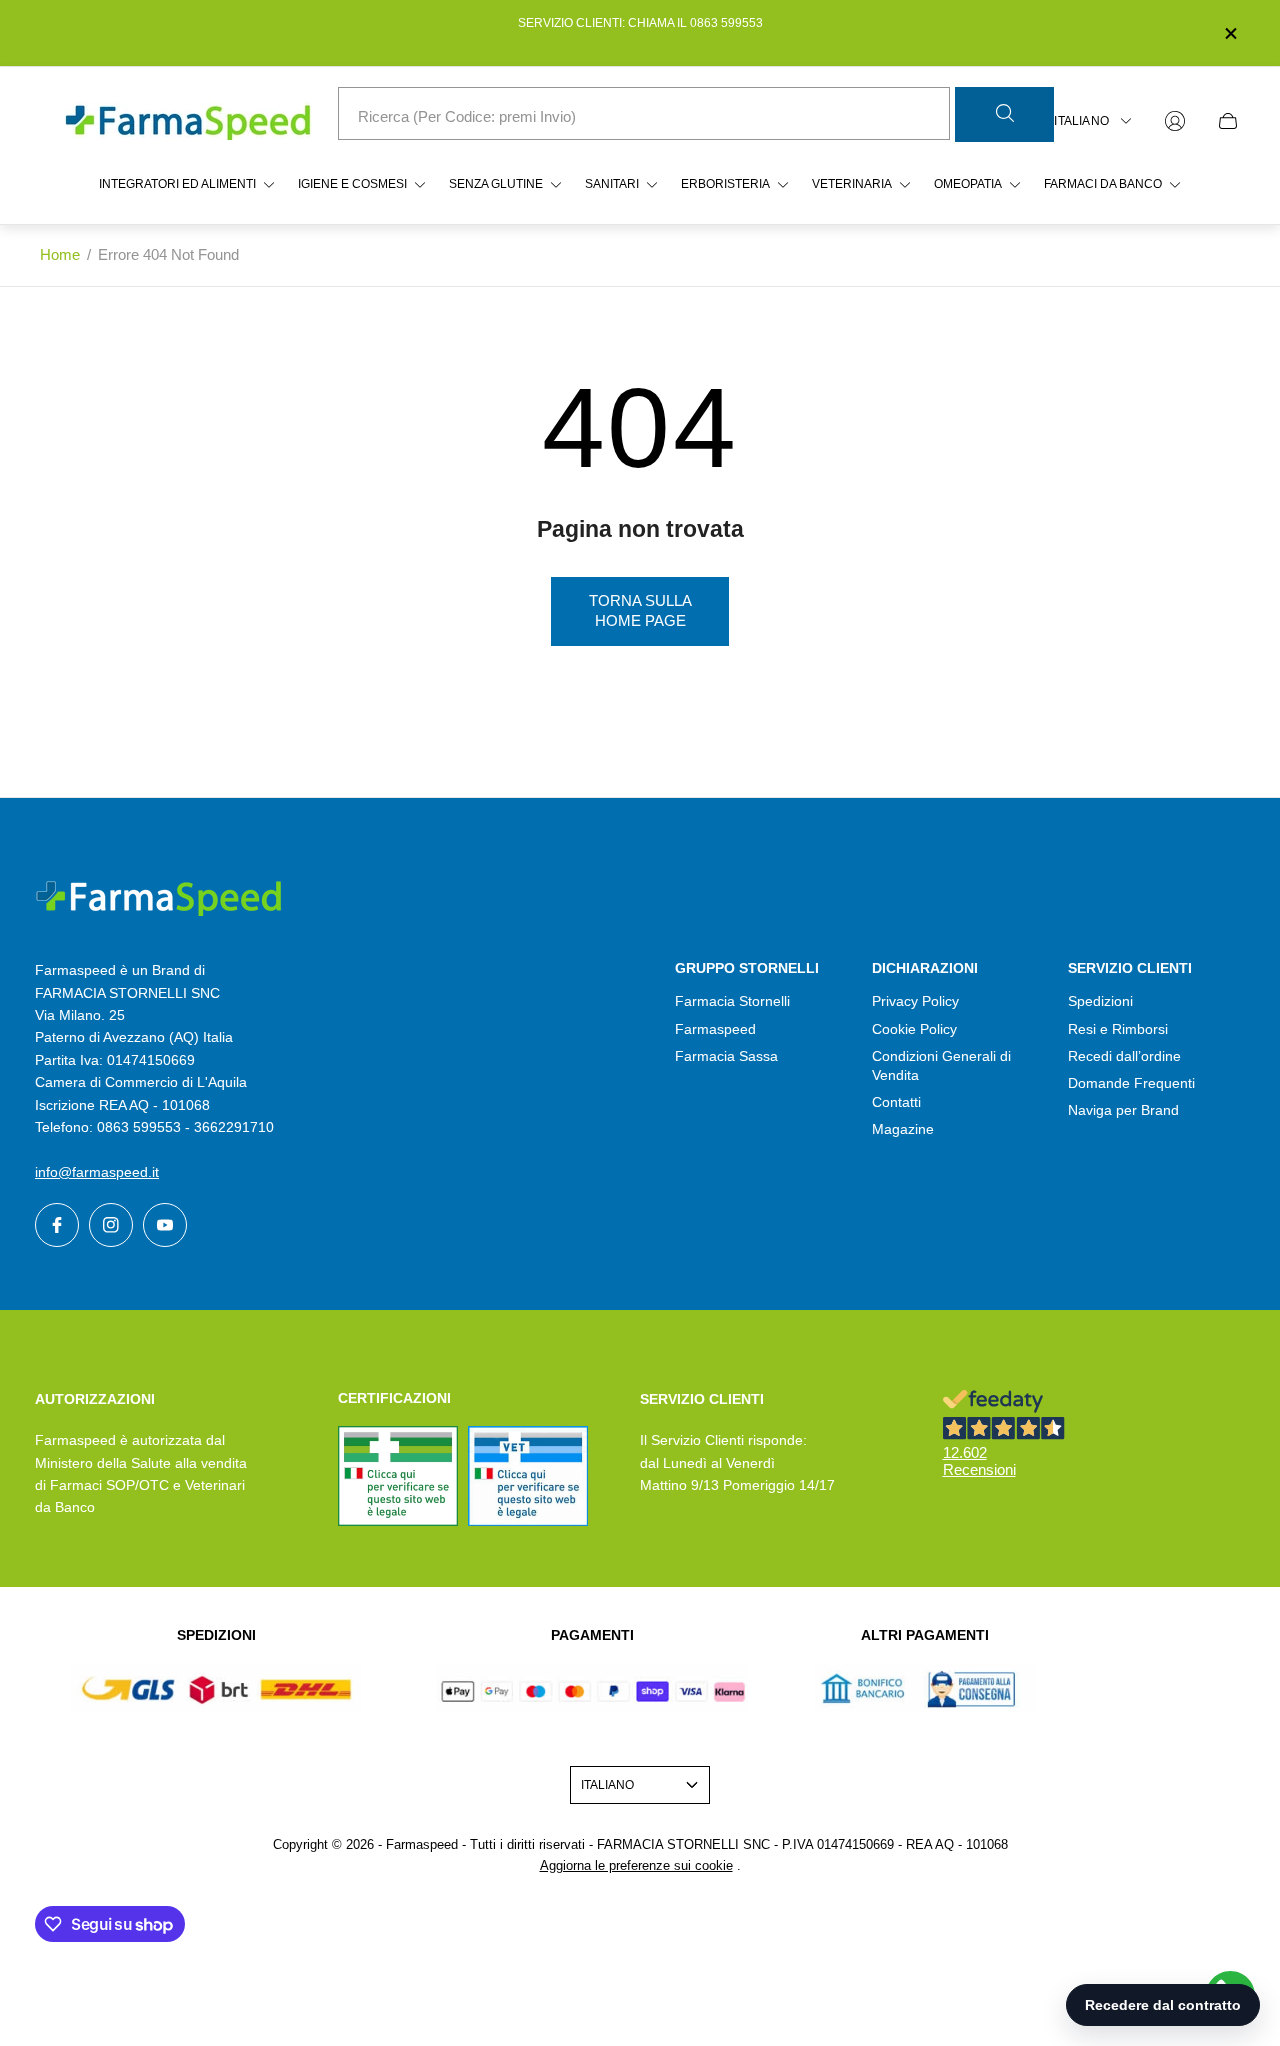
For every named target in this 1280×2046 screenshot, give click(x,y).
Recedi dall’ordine (1124, 1056)
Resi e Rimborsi (1118, 1029)
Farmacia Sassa (726, 1056)
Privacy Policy (915, 1001)
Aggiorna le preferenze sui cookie (636, 1865)
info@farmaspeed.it (97, 1172)
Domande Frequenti (1131, 1083)
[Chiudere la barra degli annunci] (1230, 33)
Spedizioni (1100, 1001)
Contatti (896, 1102)
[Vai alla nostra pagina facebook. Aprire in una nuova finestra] (57, 1225)
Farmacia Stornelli (732, 1001)
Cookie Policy (914, 1029)
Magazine (903, 1129)
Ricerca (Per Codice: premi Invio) (467, 116)
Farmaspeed (715, 1029)
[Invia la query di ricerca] (1004, 114)
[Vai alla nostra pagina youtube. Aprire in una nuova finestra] (165, 1225)
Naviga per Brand (1123, 1110)
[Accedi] (1175, 121)
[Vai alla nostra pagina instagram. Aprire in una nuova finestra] (111, 1225)
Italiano (1081, 121)
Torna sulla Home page (640, 611)
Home (60, 254)
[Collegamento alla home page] (160, 898)
